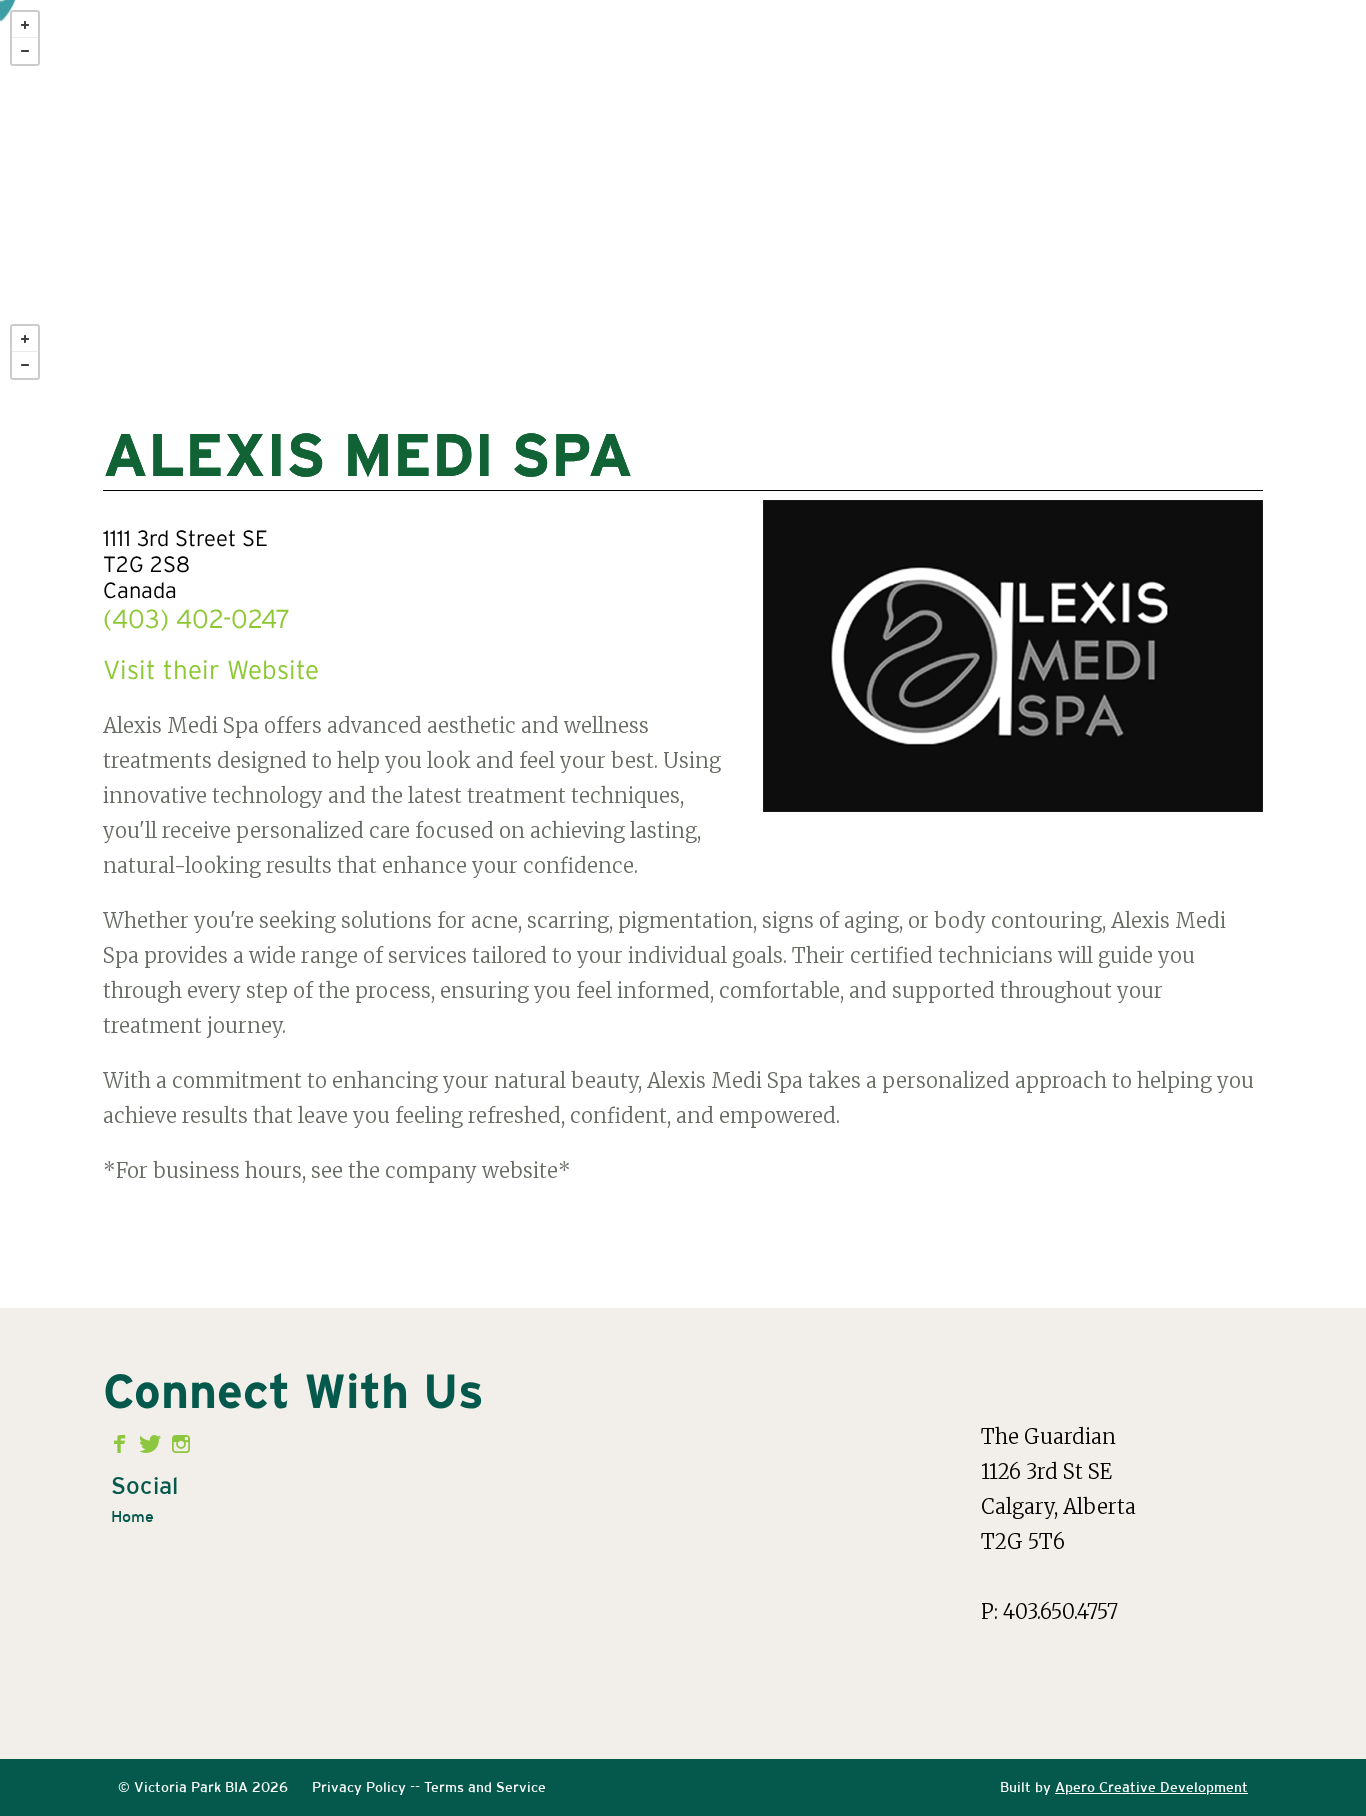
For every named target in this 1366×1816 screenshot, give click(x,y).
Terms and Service (485, 1787)
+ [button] (25, 25)
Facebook (123, 1444)
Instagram (181, 1444)
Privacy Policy (359, 1787)
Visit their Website (211, 672)
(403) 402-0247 (196, 621)
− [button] (25, 51)
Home (132, 1516)
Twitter (152, 1444)
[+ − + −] (683, 200)
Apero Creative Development (1151, 1787)
